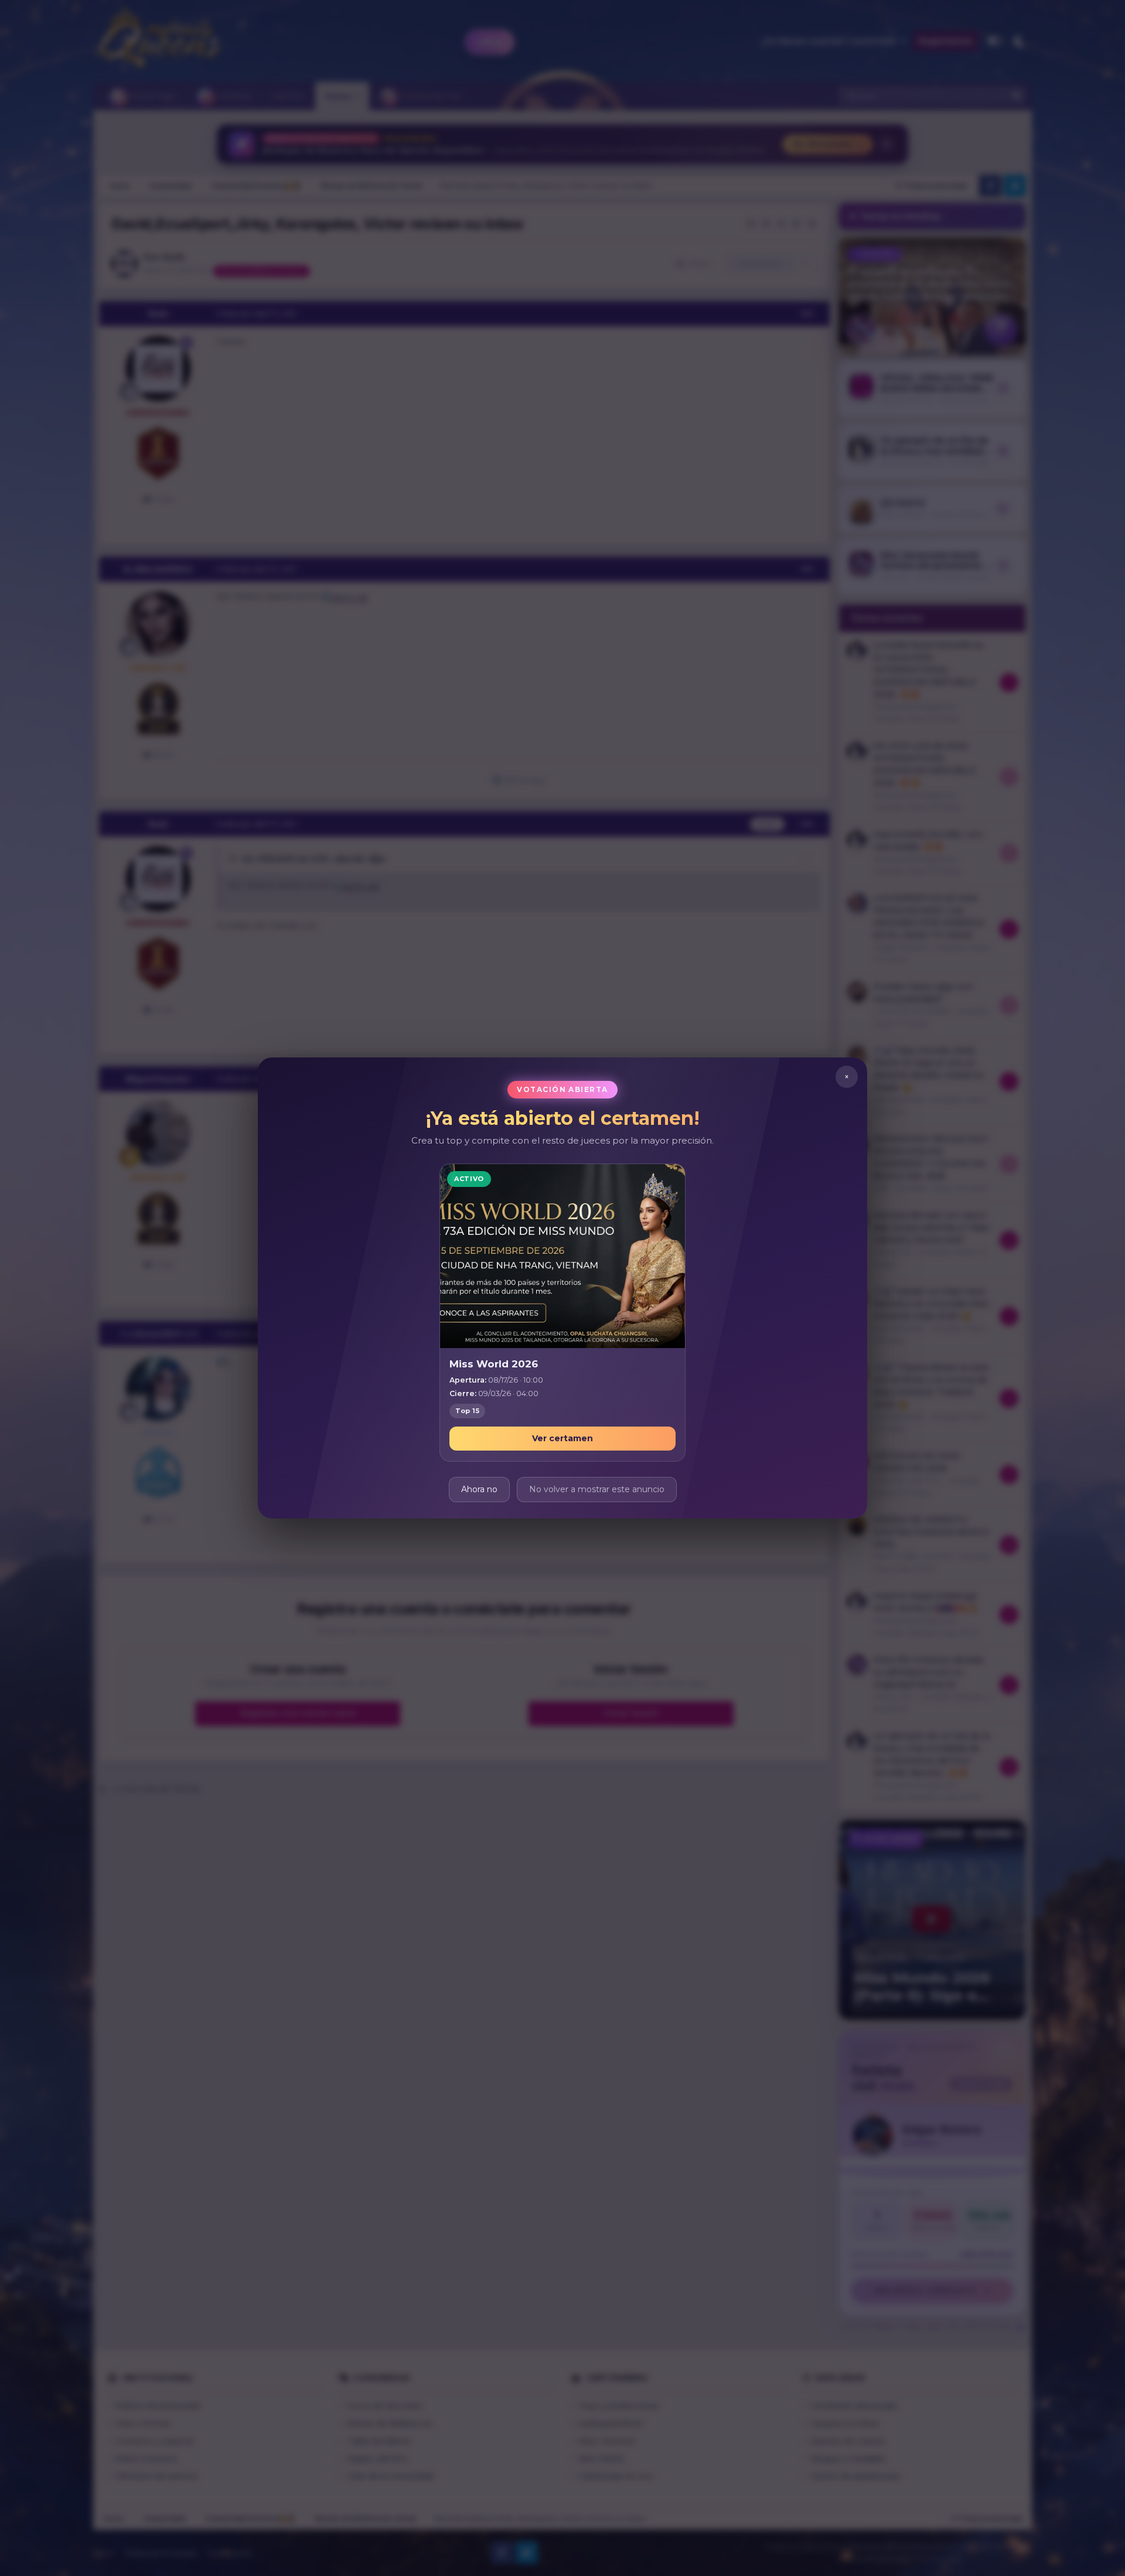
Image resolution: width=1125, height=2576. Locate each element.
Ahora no (479, 1489)
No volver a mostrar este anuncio (597, 1489)
